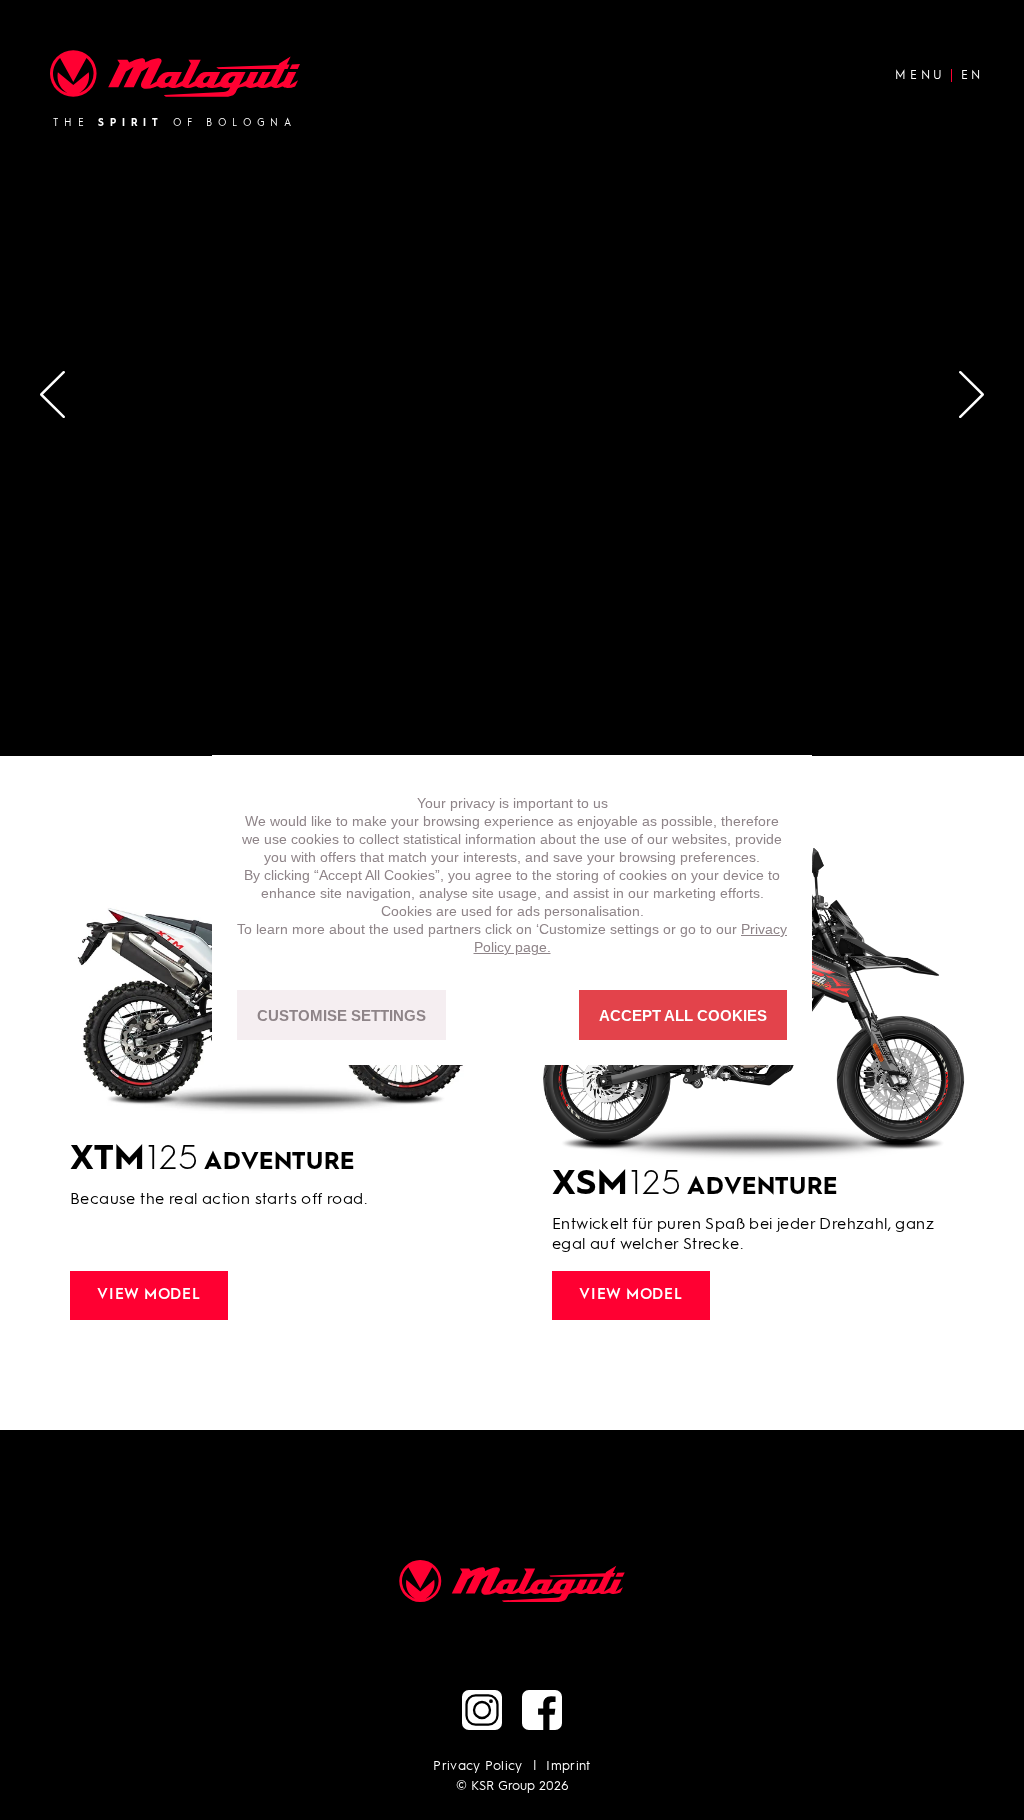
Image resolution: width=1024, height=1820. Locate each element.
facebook (542, 1710)
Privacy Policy (478, 1766)
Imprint (568, 1766)
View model (149, 1295)
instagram (482, 1710)
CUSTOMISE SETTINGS (341, 1015)
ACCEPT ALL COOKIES (683, 1015)
